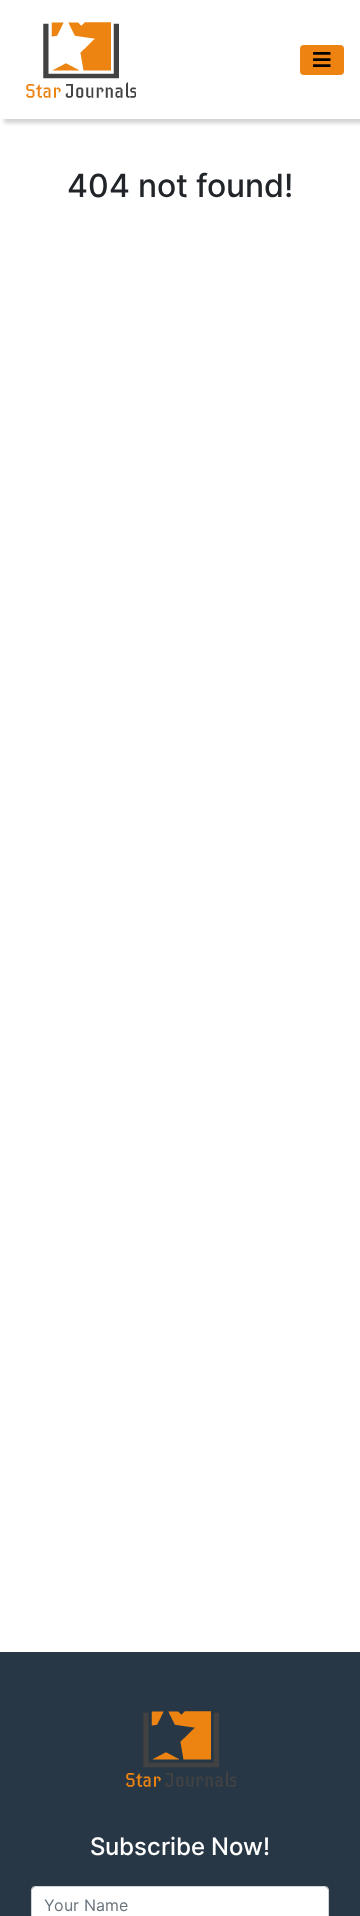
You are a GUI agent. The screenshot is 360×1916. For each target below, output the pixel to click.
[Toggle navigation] (322, 60)
